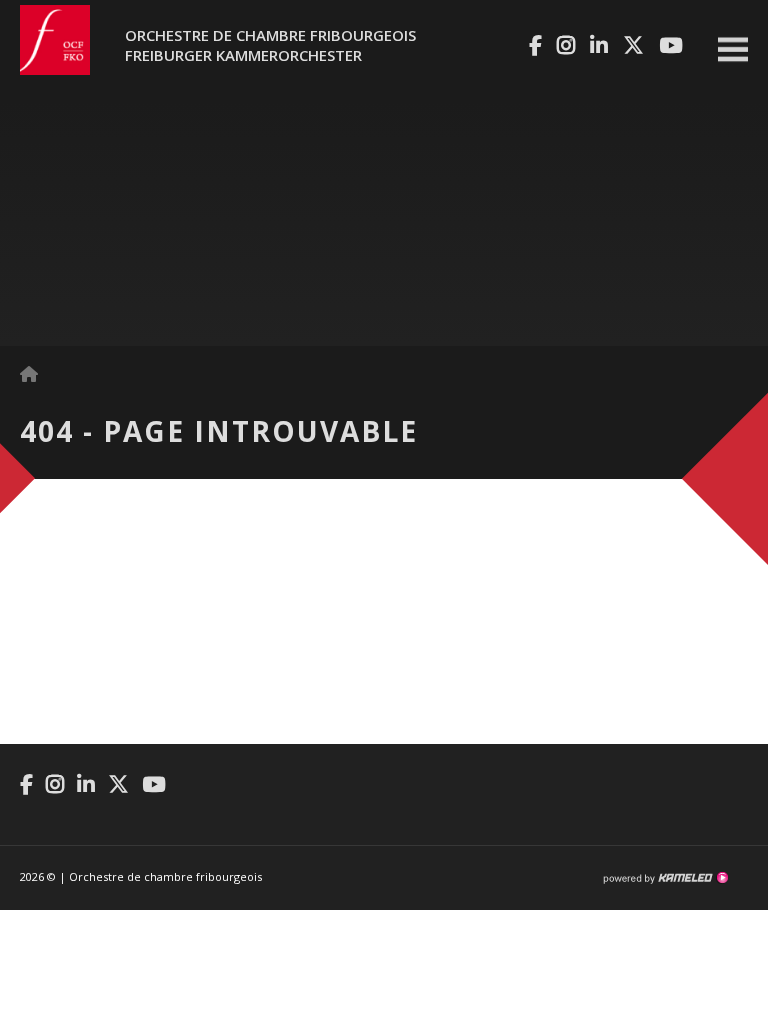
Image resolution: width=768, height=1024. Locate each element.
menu (733, 50)
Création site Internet (665, 878)
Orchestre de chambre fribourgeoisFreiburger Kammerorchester (270, 45)
